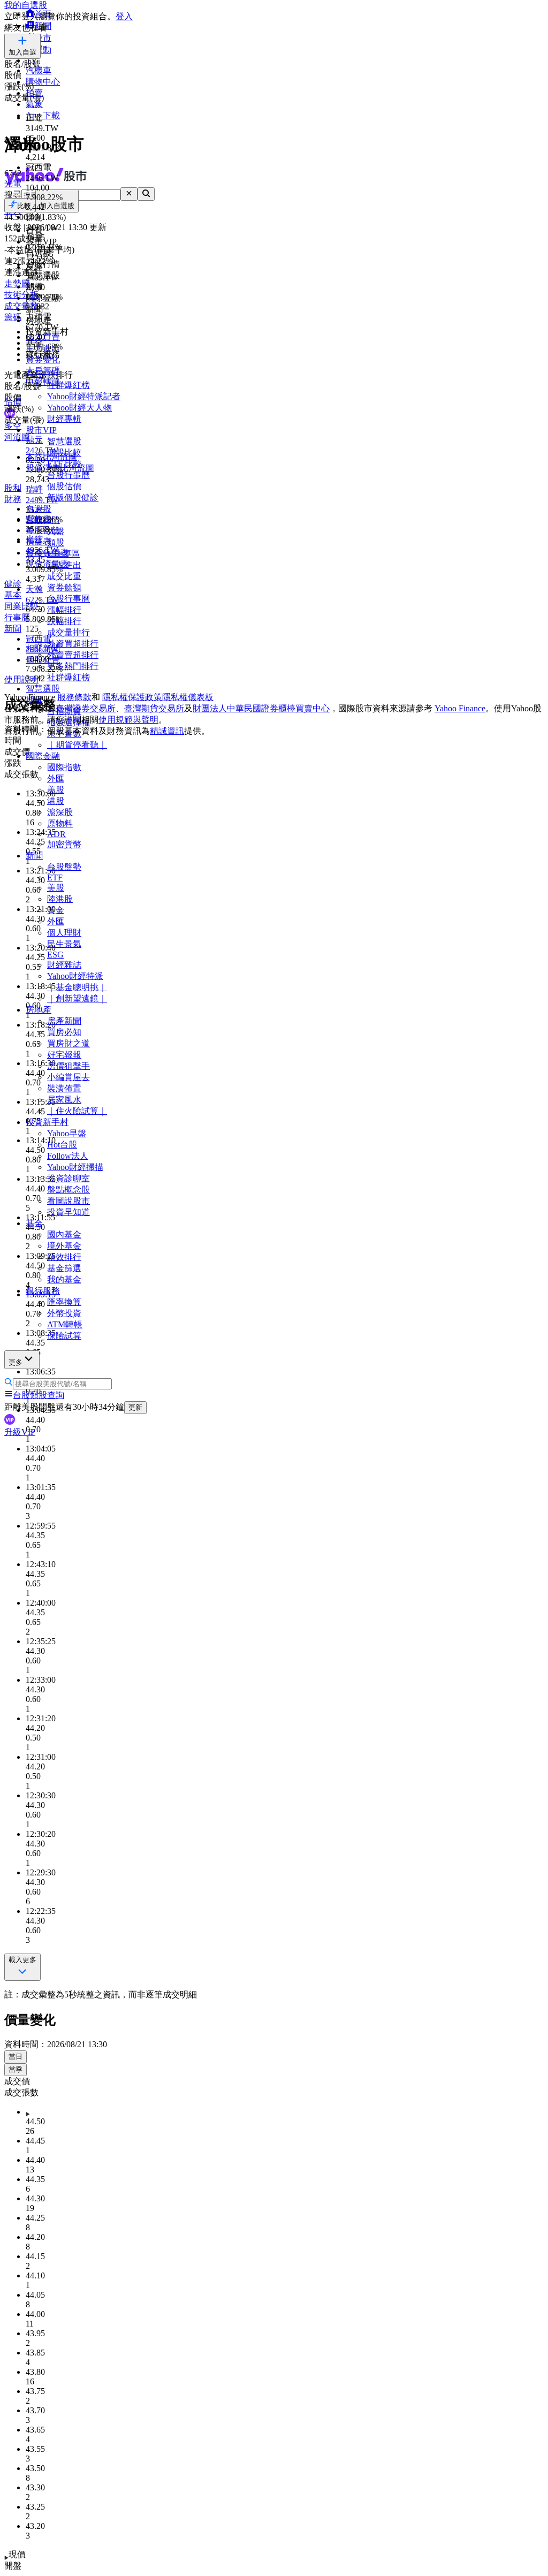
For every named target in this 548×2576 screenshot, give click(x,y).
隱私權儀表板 (188, 697)
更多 (16, 1362)
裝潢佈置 (64, 1088)
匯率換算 (64, 1302)
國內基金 (64, 1234)
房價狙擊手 (68, 1066)
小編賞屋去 (68, 1077)
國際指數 (64, 767)
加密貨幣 (64, 844)
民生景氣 (64, 944)
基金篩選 (64, 1268)
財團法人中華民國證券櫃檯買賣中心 (261, 708)
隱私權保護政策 (132, 697)
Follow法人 (68, 1156)
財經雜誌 (64, 965)
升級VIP (20, 1432)
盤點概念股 (68, 1190)
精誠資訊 (167, 731)
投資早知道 (68, 1212)
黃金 (56, 910)
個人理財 (64, 933)
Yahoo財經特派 (75, 976)
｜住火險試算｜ (77, 1111)
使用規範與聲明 (128, 720)
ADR (56, 834)
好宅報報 (64, 1055)
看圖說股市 (68, 1201)
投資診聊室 (68, 1178)
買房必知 (64, 1032)
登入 (124, 16)
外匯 (56, 778)
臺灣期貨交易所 (154, 708)
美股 (56, 790)
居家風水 (64, 1100)
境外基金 (64, 1246)
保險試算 (64, 1336)
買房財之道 (68, 1043)
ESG (55, 955)
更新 (135, 1407)
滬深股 (60, 812)
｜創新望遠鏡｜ (77, 998)
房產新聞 (64, 1021)
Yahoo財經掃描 (75, 1167)
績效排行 (64, 1257)
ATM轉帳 (65, 1324)
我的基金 (64, 1279)
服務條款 (74, 697)
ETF (55, 877)
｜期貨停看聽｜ (77, 745)
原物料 (60, 823)
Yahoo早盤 (67, 1133)
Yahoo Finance (460, 708)
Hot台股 (62, 1145)
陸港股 (60, 899)
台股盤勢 (64, 867)
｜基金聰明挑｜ (77, 987)
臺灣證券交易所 (86, 708)
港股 (56, 801)
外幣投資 (64, 1313)
